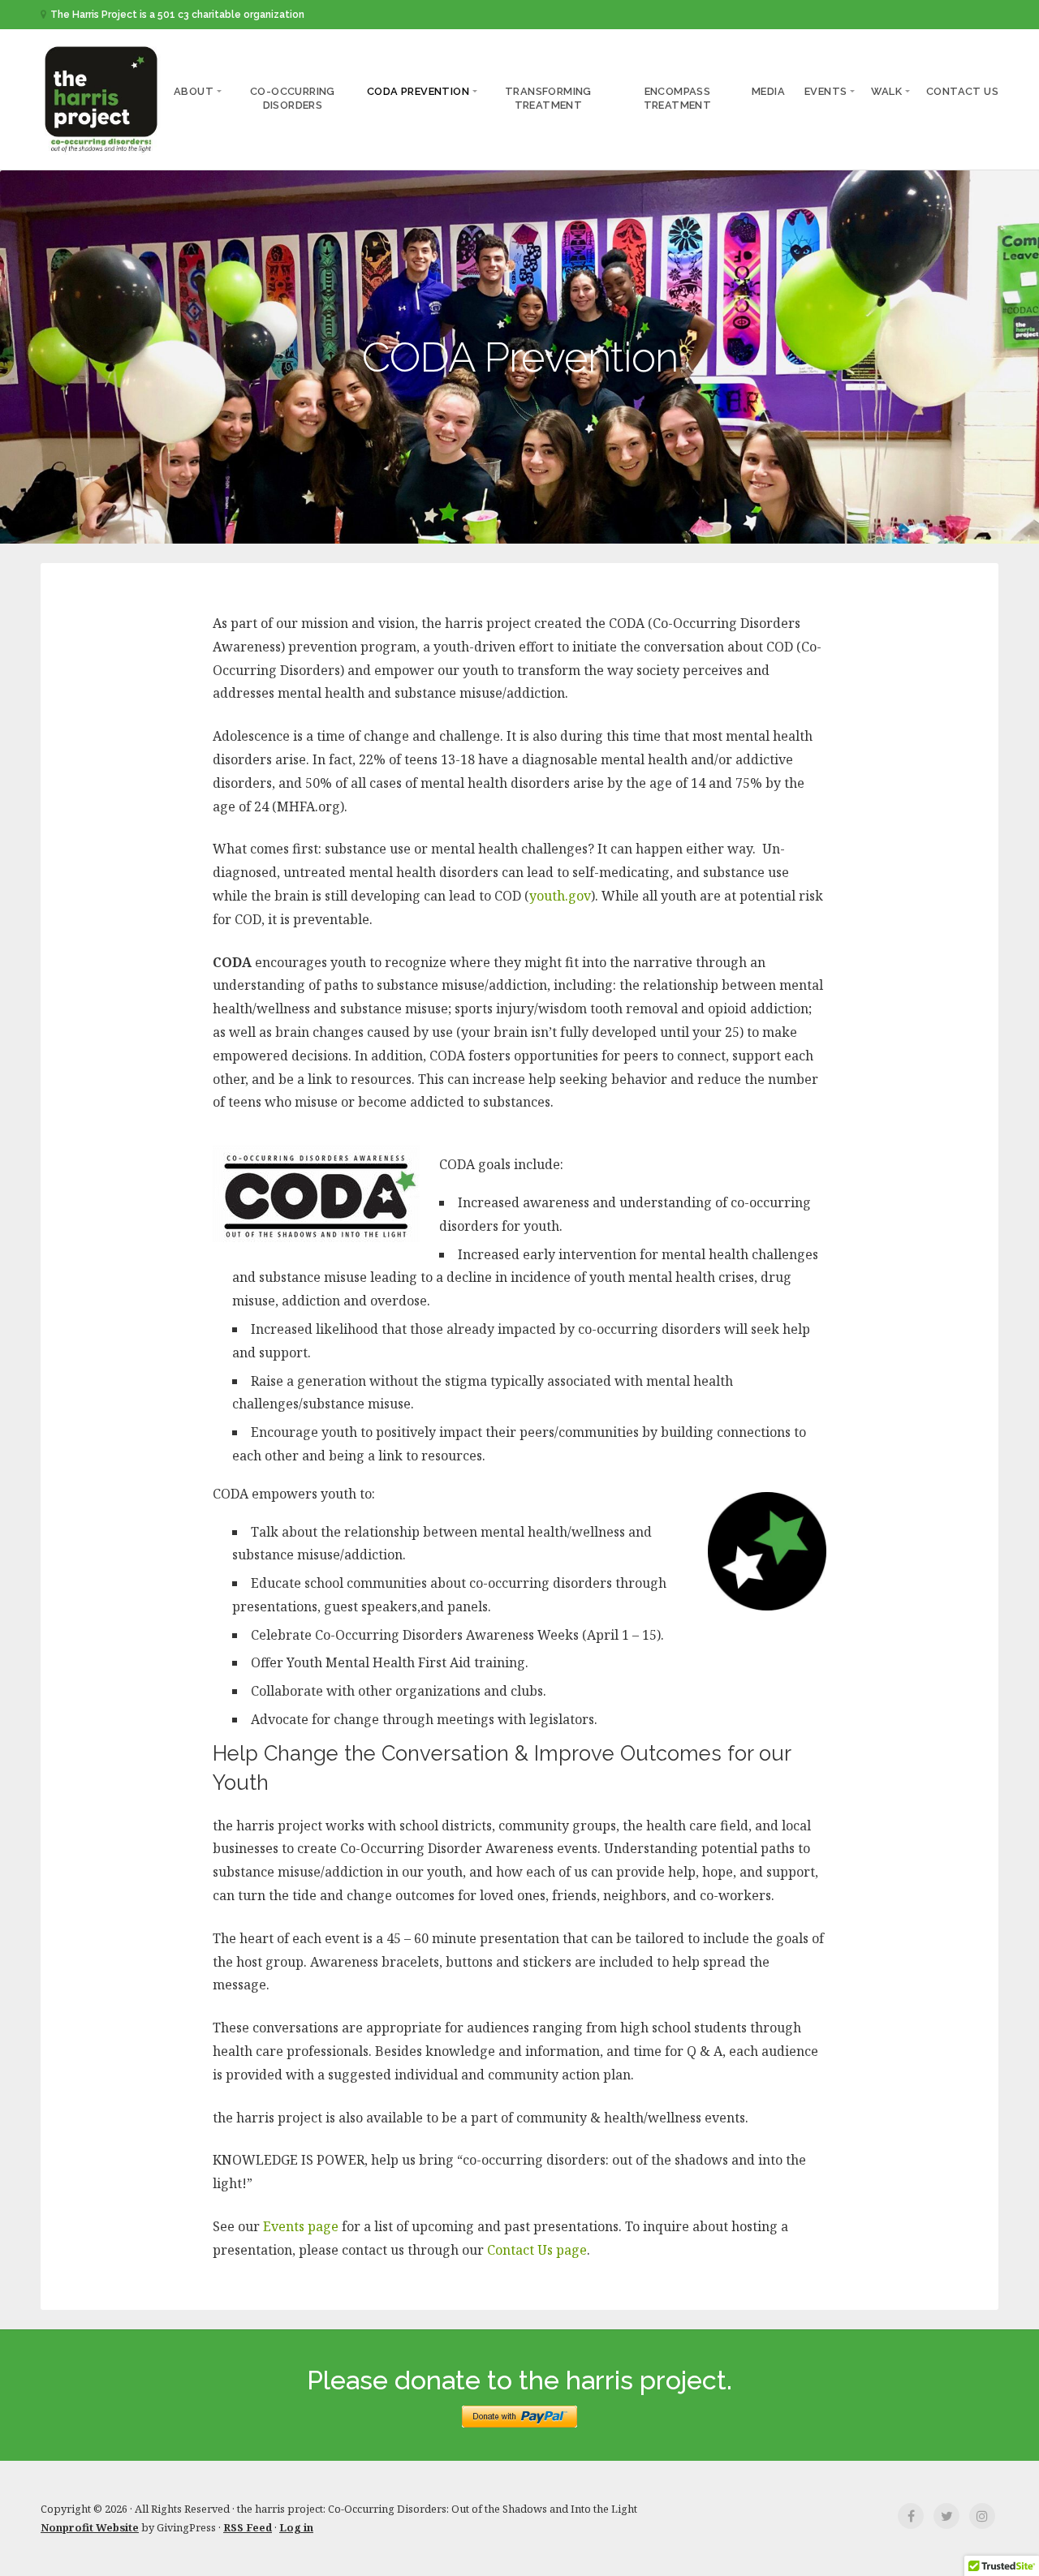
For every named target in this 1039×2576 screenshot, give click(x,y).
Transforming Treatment (548, 99)
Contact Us (962, 91)
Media (768, 91)
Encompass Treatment (678, 99)
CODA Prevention (418, 91)
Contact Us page (537, 2250)
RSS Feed (248, 2527)
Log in (296, 2527)
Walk (886, 91)
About (194, 91)
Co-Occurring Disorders (293, 99)
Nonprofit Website (90, 2527)
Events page (301, 2226)
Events (826, 91)
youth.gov (560, 896)
